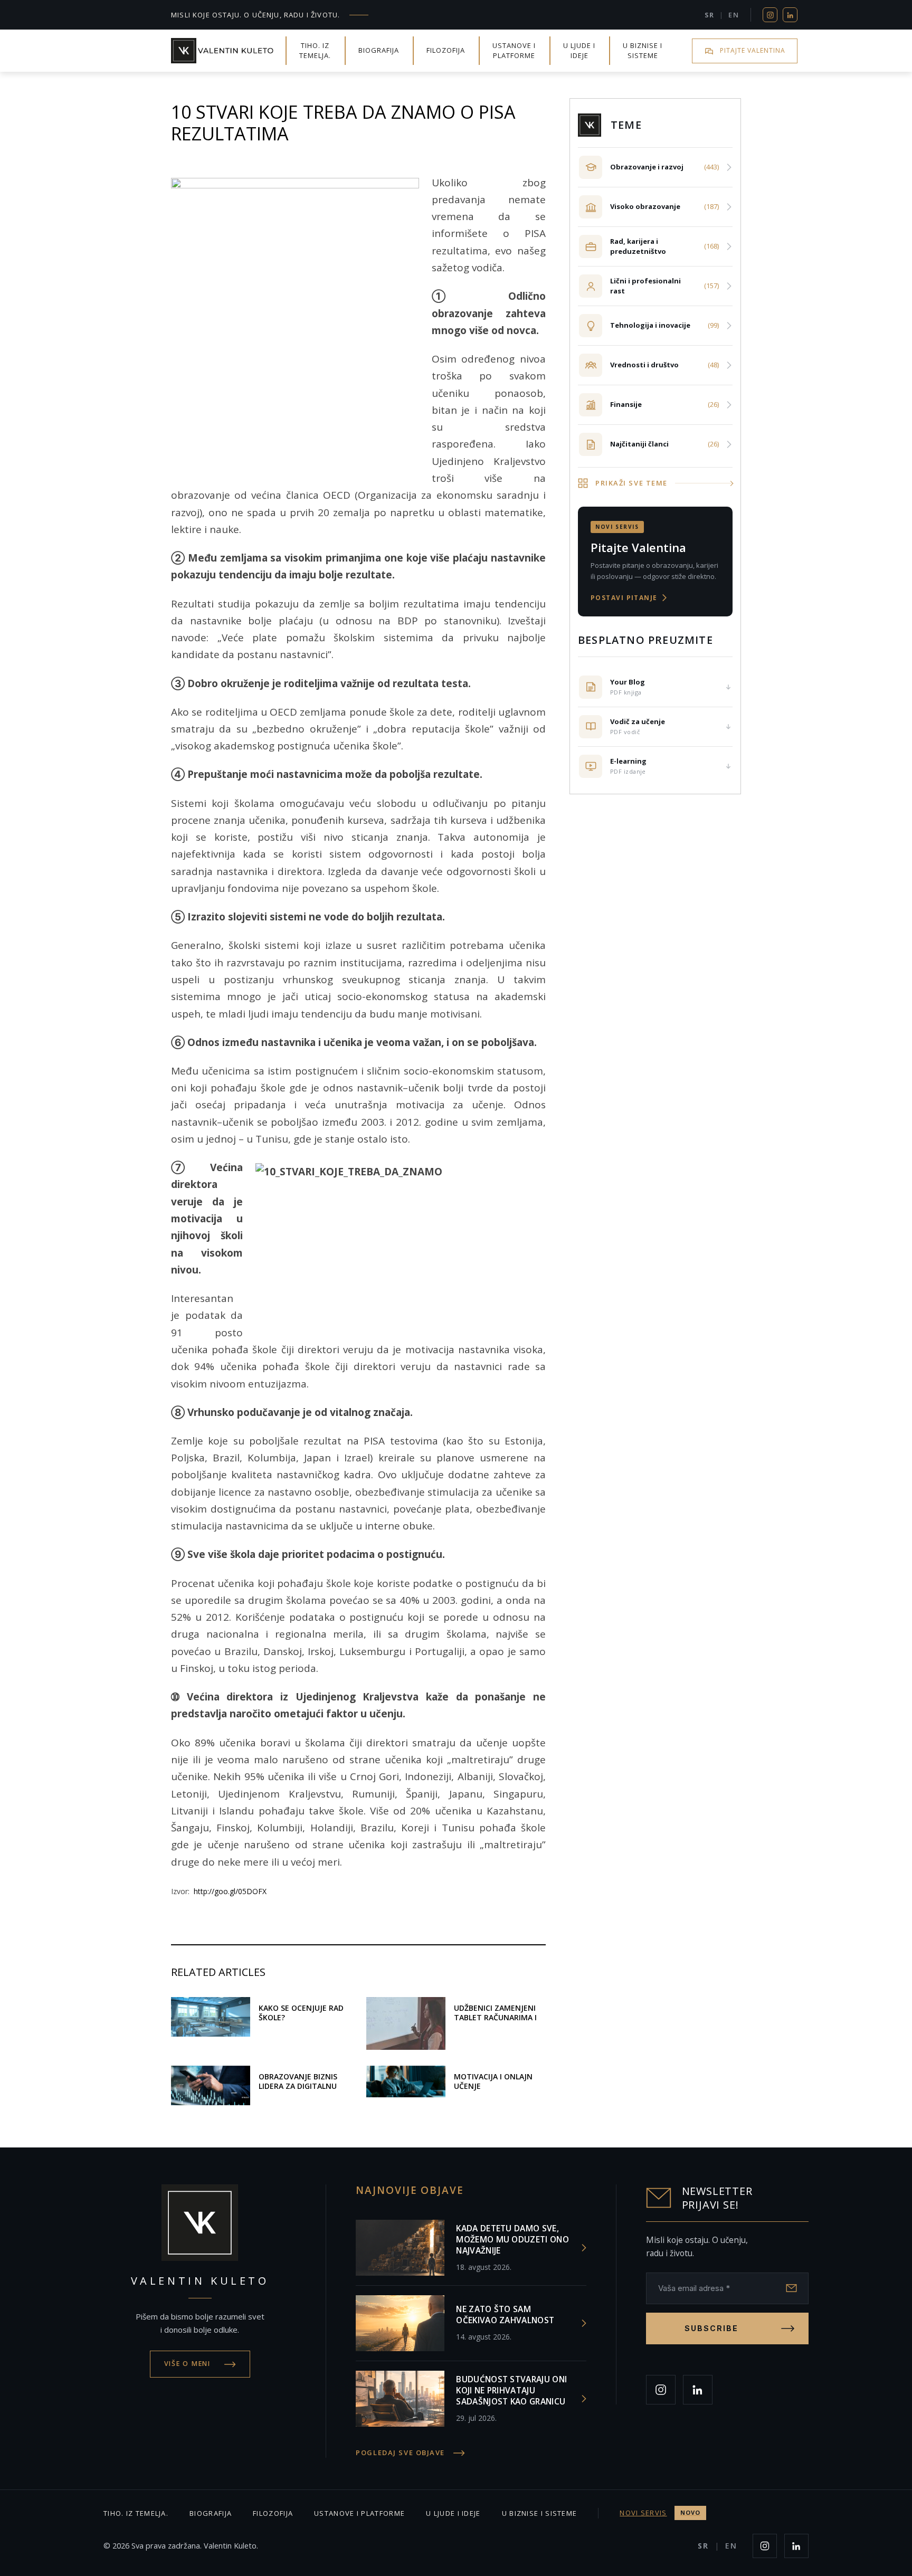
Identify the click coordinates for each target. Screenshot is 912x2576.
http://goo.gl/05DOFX (230, 1891)
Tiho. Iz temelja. (136, 2513)
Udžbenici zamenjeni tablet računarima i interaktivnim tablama (495, 2022)
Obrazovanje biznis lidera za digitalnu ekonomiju (298, 2086)
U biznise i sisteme (540, 2513)
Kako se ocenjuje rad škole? (301, 2013)
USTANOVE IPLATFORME (514, 51)
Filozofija (446, 50)
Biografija (379, 50)
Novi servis (660, 2513)
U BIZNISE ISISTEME (643, 51)
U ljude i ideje (453, 2513)
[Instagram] (770, 15)
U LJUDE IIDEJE (579, 51)
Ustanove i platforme (359, 2513)
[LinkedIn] (790, 15)
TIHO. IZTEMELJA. (315, 51)
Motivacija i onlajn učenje (493, 2081)
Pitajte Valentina (753, 50)
